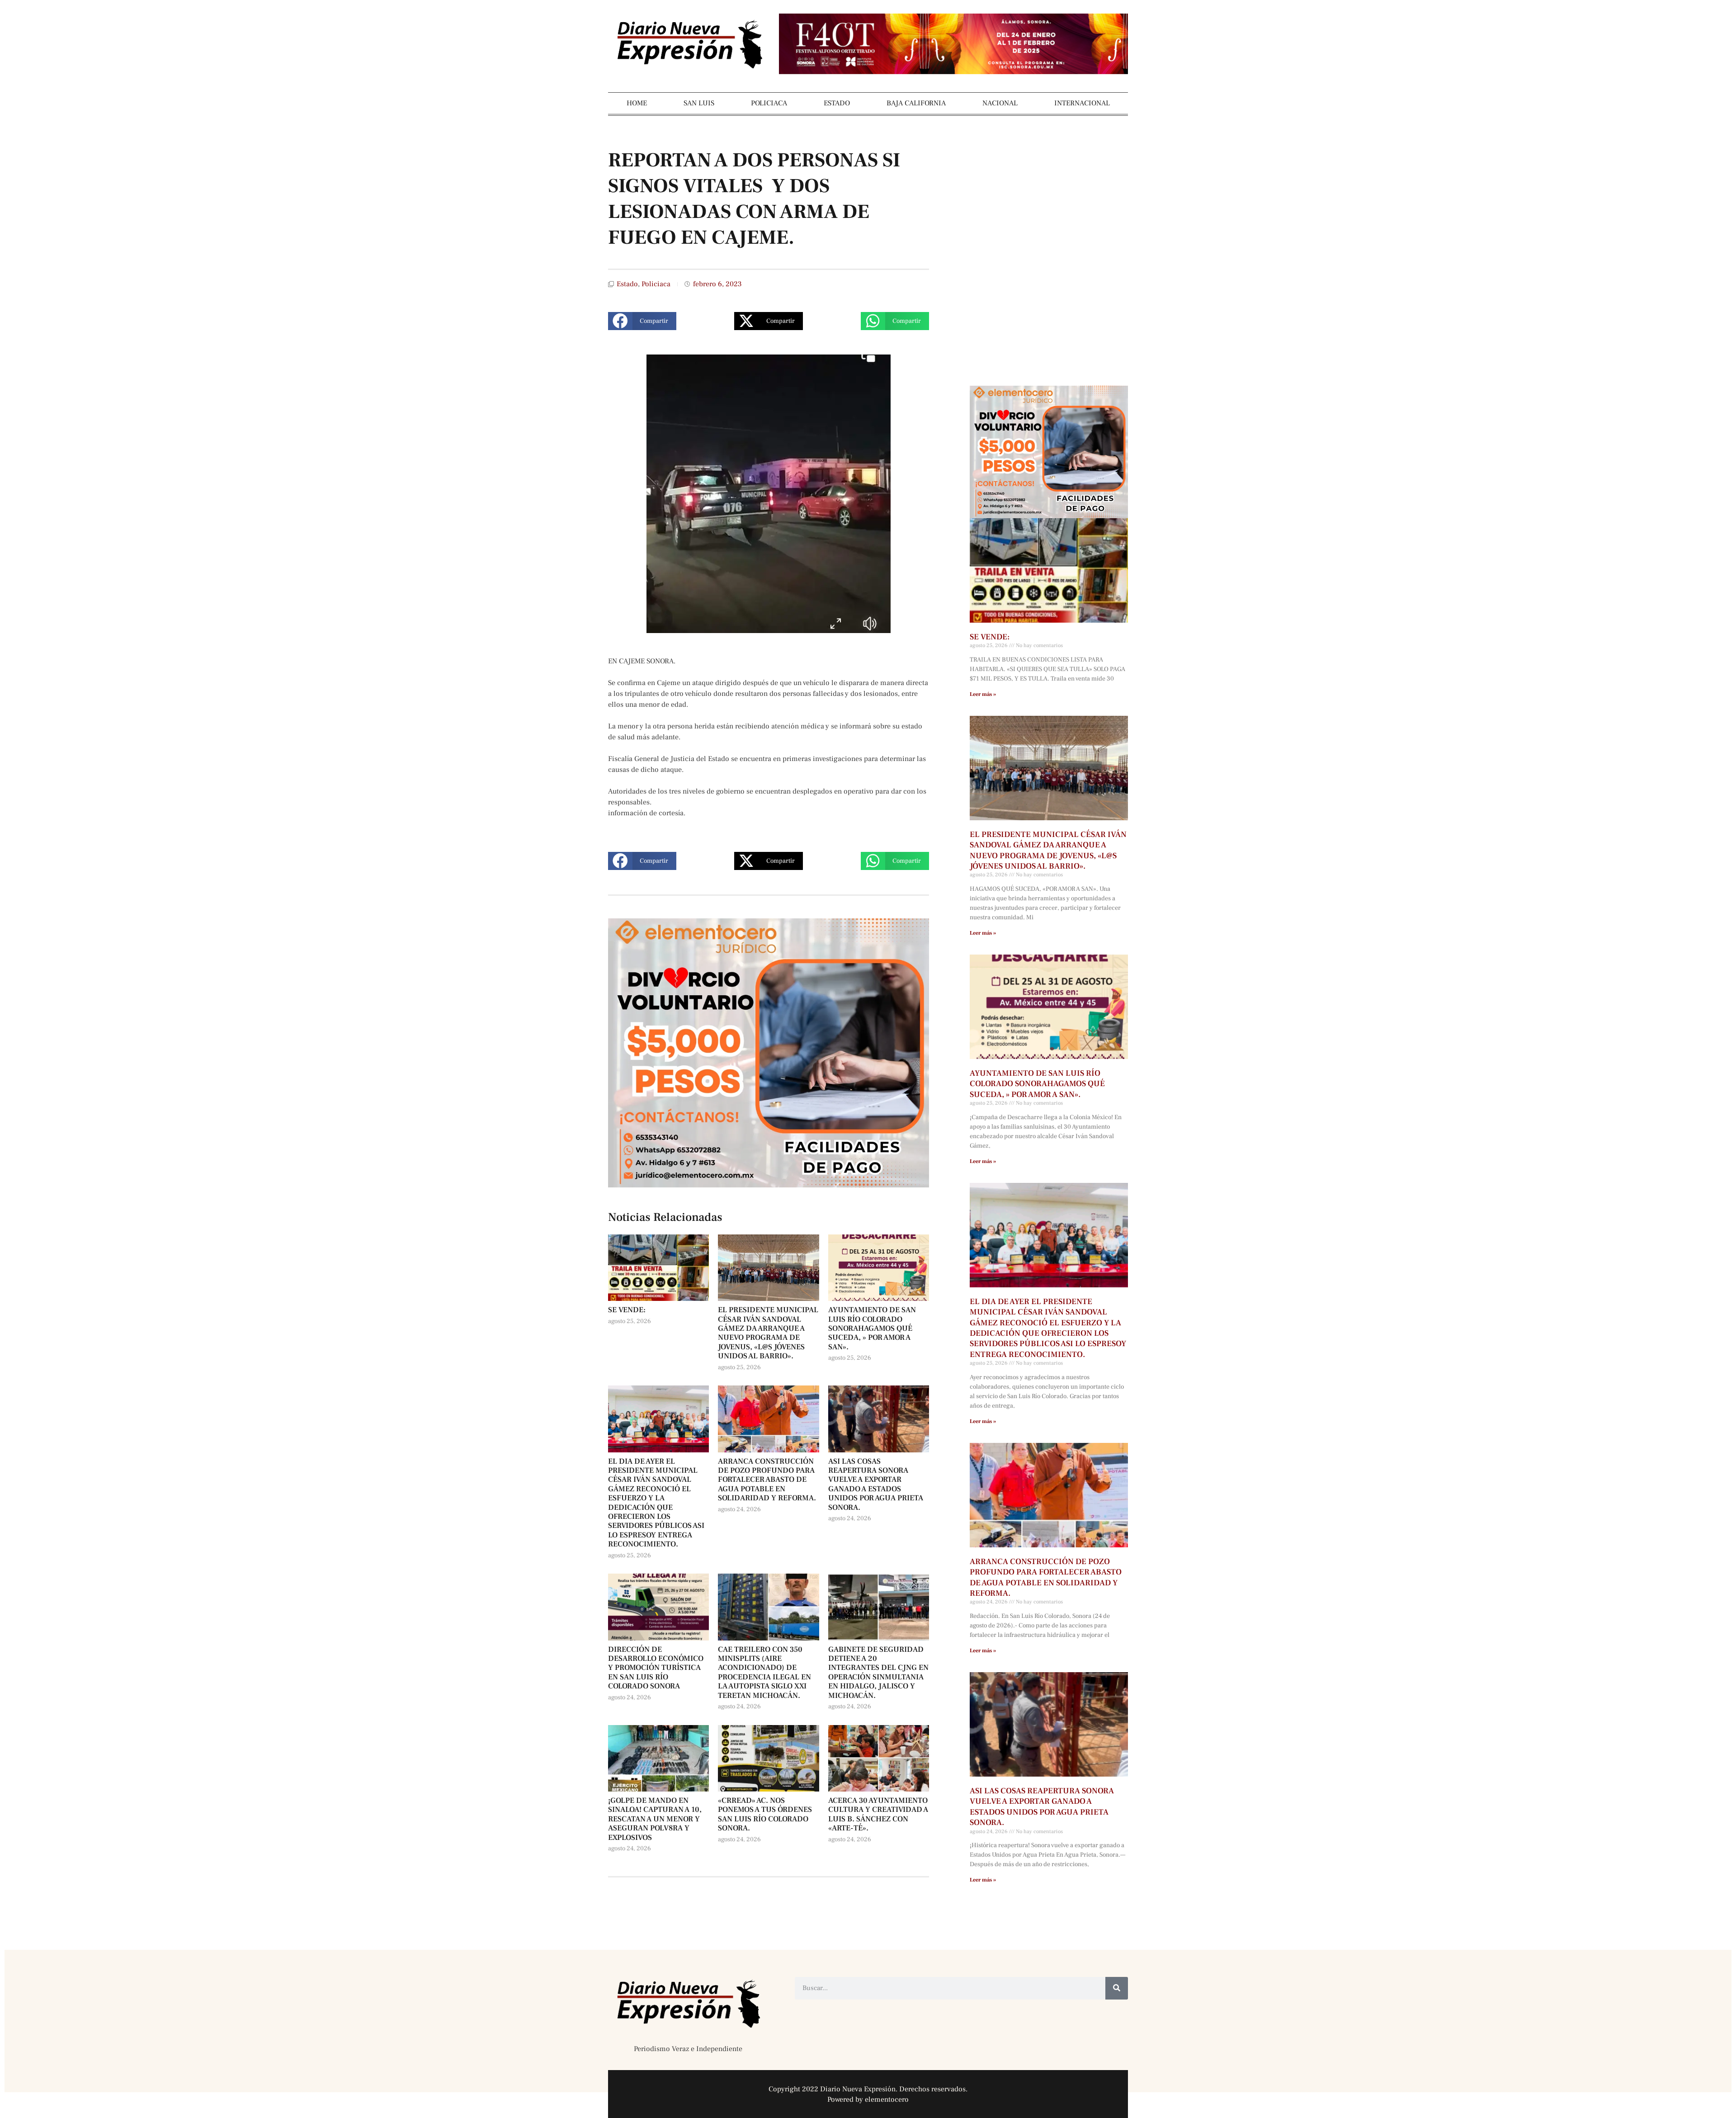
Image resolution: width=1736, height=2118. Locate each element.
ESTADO (837, 103)
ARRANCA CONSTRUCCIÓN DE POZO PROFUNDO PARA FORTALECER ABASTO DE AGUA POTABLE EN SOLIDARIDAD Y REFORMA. (767, 1480)
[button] (642, 321)
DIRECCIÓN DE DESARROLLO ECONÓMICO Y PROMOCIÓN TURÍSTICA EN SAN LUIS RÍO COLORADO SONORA (656, 1668)
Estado (627, 284)
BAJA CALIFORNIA (916, 103)
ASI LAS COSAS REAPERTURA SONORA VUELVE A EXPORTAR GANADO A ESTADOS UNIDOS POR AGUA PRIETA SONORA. (876, 1484)
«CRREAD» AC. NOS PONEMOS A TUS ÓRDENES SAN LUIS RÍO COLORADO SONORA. (765, 1814)
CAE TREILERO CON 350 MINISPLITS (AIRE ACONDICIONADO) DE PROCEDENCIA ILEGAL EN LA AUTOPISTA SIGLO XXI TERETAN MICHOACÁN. (764, 1673)
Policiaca (656, 284)
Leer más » (983, 694)
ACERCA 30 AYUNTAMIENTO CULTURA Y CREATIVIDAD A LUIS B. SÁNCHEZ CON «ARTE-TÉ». (878, 1814)
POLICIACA (769, 103)
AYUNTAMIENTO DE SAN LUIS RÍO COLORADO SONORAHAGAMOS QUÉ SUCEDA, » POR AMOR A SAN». (872, 1328)
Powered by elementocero (868, 2099)
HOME (637, 103)
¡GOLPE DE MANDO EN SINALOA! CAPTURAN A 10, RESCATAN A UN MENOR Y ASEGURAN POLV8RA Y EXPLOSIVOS (655, 1819)
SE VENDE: (627, 1310)
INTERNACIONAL (1082, 103)
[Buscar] (1117, 1988)
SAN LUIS (699, 103)
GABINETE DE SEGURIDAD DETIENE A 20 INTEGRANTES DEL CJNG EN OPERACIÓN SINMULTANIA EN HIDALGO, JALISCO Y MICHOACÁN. (878, 1673)
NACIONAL (1000, 103)
